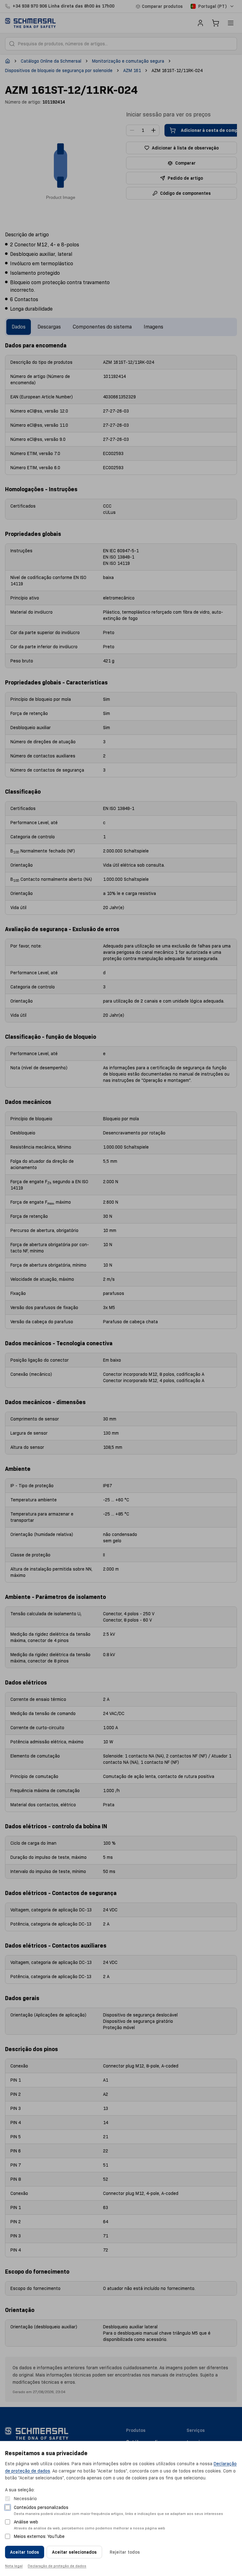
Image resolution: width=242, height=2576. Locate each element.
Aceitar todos (25, 2552)
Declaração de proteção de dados (57, 2566)
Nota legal (14, 2566)
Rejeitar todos (125, 2552)
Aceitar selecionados (74, 2552)
